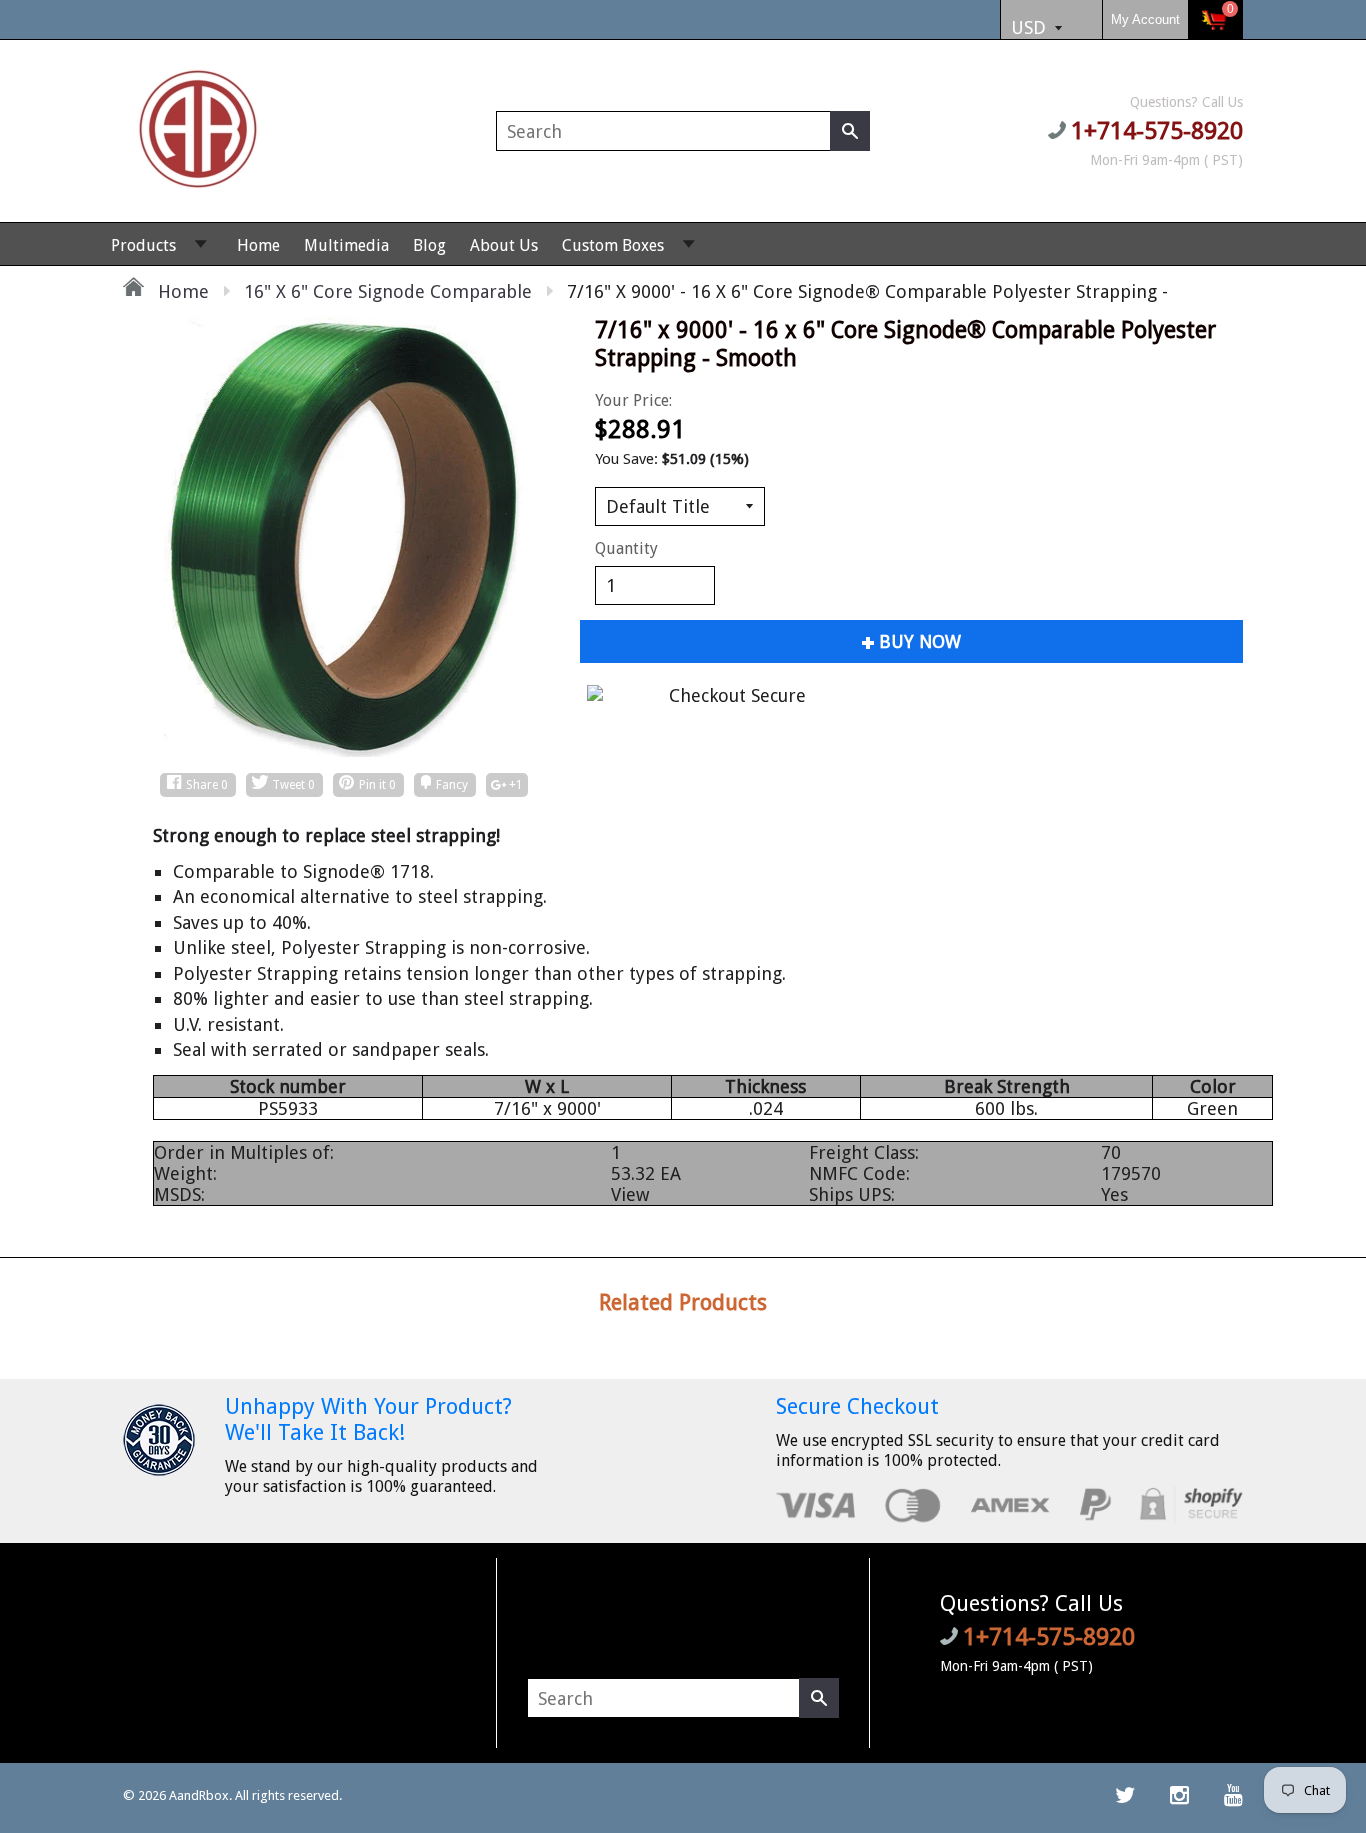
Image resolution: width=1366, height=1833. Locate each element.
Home (258, 245)
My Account (1145, 19)
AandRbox (199, 1795)
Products (143, 245)
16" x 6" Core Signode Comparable (388, 291)
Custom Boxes (613, 245)
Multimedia (346, 245)
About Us (504, 245)
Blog (429, 245)
